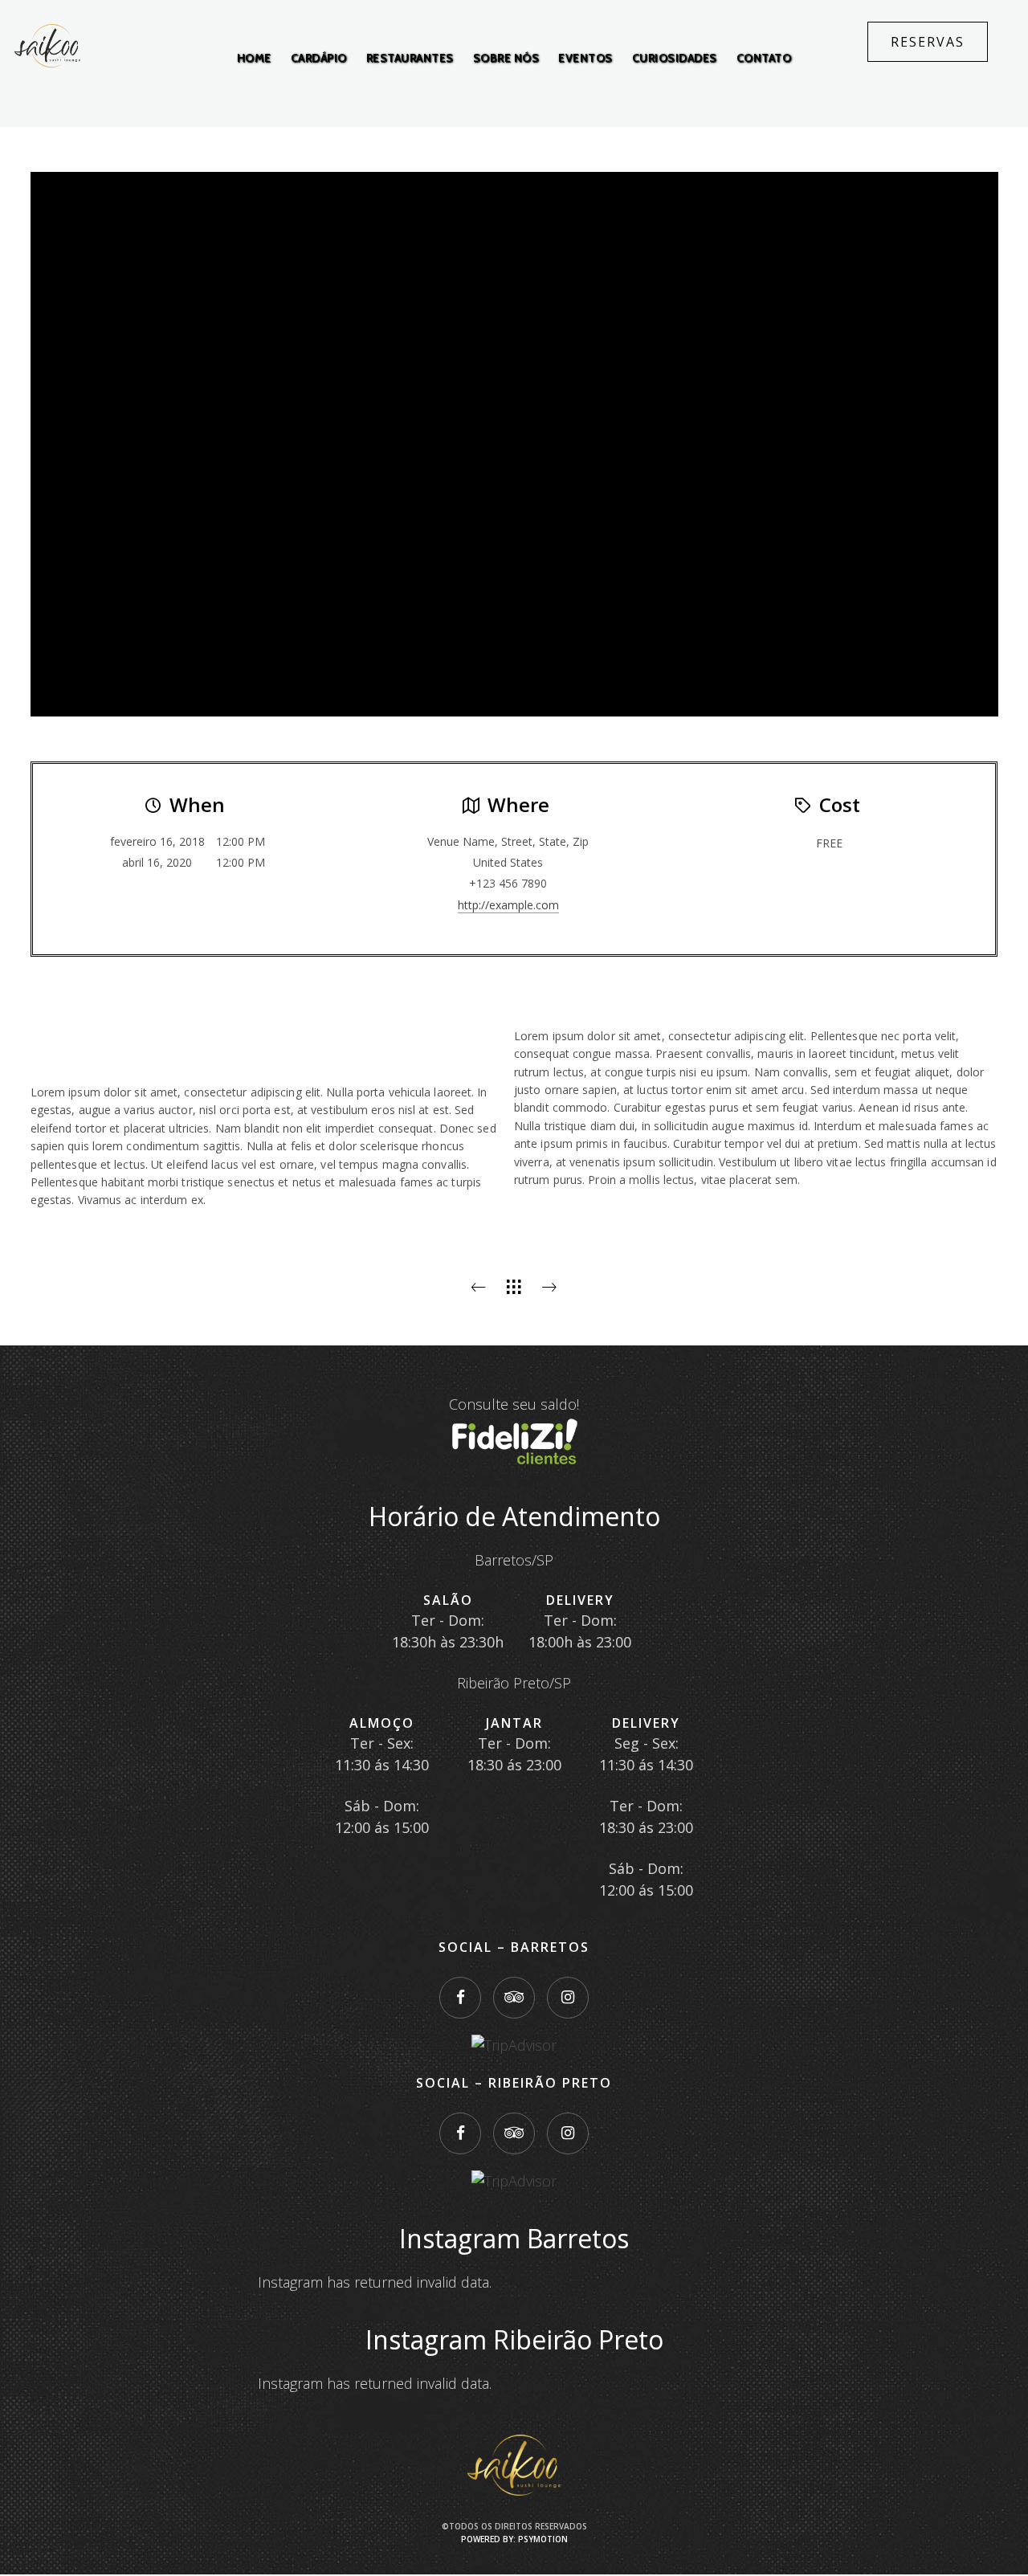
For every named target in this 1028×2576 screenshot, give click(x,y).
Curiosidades (675, 58)
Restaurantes (410, 58)
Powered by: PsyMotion (514, 2539)
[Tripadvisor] (514, 1998)
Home (254, 58)
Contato (764, 58)
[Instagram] (568, 1998)
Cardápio (319, 58)
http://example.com (508, 905)
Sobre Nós (506, 58)
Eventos (585, 58)
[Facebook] (460, 1998)
